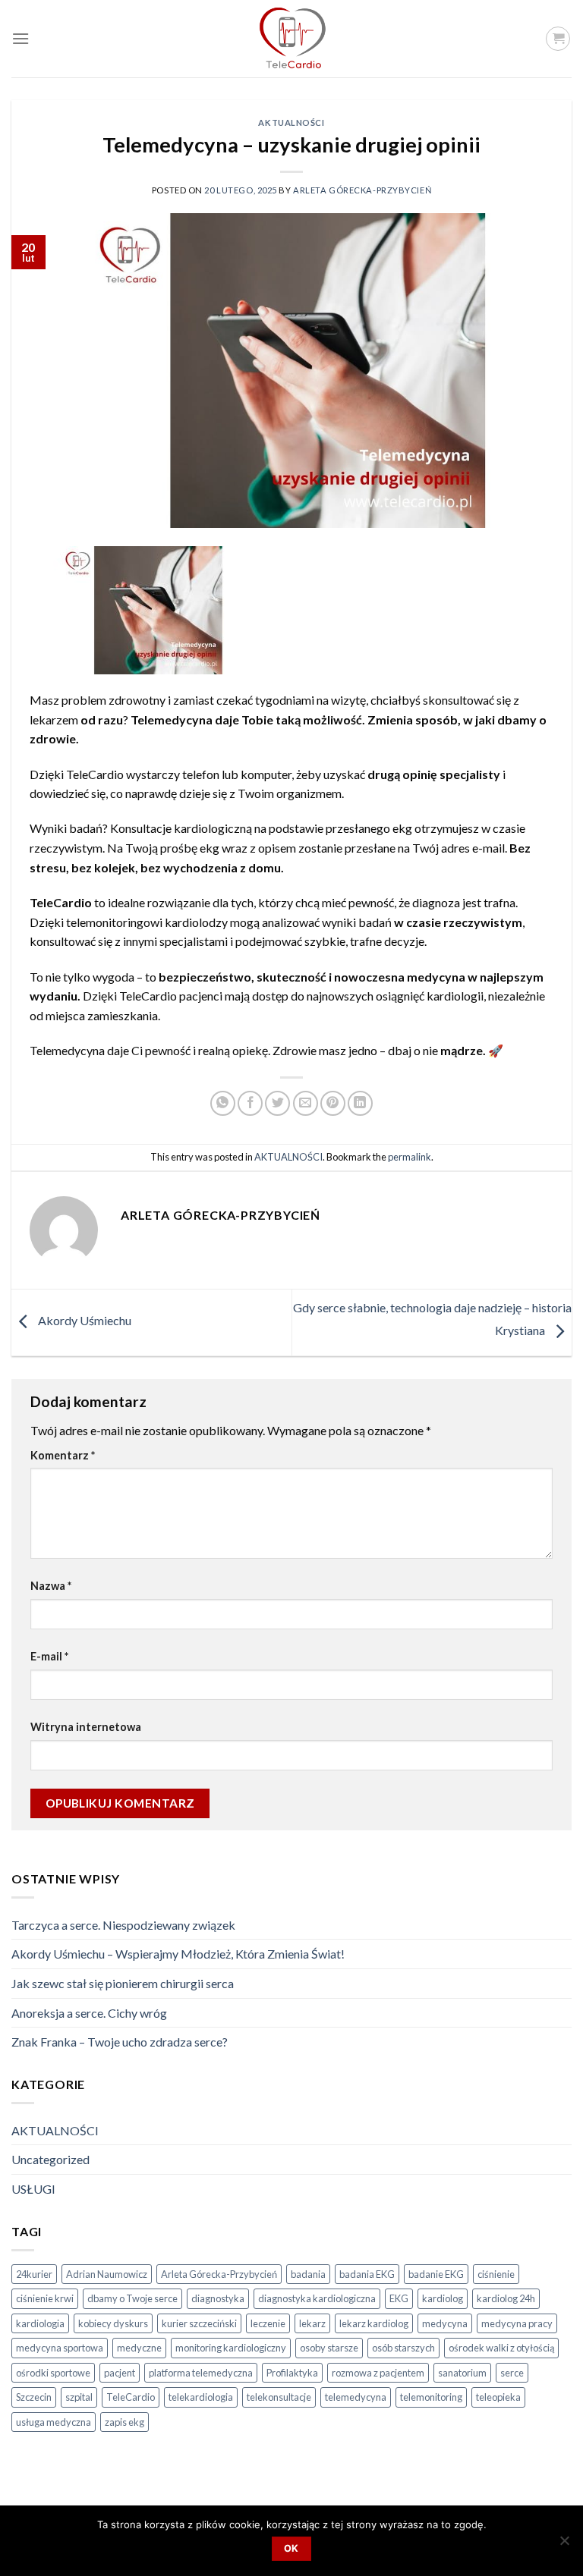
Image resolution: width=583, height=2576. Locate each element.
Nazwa (51, 1586)
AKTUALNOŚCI (291, 123)
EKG (399, 2298)
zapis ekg (124, 2422)
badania (308, 2274)
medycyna (445, 2323)
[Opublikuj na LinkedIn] (360, 1103)
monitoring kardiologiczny (231, 2348)
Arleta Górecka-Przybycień (362, 190)
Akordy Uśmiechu (84, 1321)
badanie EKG (436, 2274)
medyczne (139, 2348)
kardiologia (40, 2323)
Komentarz (63, 1455)
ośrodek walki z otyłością (501, 2348)
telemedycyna (356, 2397)
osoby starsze (329, 2348)
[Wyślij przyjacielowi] (306, 1103)
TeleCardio (131, 2397)
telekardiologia (201, 2397)
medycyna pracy (517, 2323)
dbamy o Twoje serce (132, 2298)
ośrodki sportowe (53, 2373)
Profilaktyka (292, 2373)
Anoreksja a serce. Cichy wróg (89, 2013)
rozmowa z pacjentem (378, 2373)
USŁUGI (33, 2189)
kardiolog (443, 2298)
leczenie (268, 2323)
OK (291, 2548)
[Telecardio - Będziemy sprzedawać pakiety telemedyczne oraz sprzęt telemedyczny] (291, 39)
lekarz (312, 2323)
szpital (79, 2397)
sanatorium (462, 2373)
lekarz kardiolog (374, 2323)
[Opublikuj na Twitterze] (277, 1103)
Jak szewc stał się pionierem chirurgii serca (123, 1983)
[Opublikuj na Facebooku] (250, 1103)
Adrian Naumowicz (107, 2274)
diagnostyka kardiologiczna (317, 2298)
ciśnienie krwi (45, 2298)
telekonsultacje (279, 2397)
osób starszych (403, 2348)
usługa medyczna (54, 2422)
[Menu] (20, 38)
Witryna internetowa (86, 1727)
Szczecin (34, 2397)
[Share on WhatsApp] (223, 1103)
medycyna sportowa (60, 2348)
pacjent (120, 2373)
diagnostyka (218, 2298)
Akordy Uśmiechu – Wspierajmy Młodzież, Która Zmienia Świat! (178, 1954)
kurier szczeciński (199, 2323)
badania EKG (367, 2274)
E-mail (49, 1656)
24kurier (34, 2274)
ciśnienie (496, 2274)
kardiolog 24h (506, 2298)
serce (512, 2373)
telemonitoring (431, 2397)
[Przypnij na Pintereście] (333, 1103)
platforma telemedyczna (201, 2373)
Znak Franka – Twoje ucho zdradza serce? (120, 2042)
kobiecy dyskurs (113, 2323)
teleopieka (498, 2397)
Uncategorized (50, 2159)
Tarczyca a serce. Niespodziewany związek (123, 1925)
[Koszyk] (558, 39)
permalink (410, 1157)
